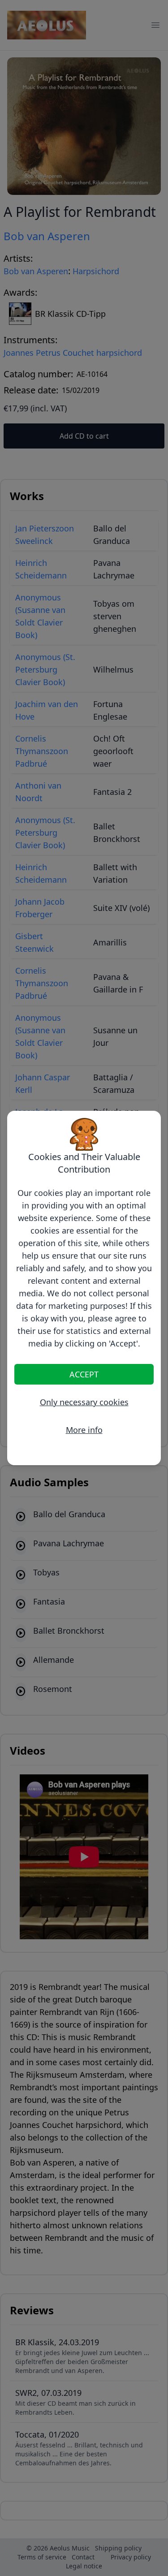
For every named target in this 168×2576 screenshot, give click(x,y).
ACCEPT (84, 1374)
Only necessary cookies (84, 1402)
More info (84, 1430)
